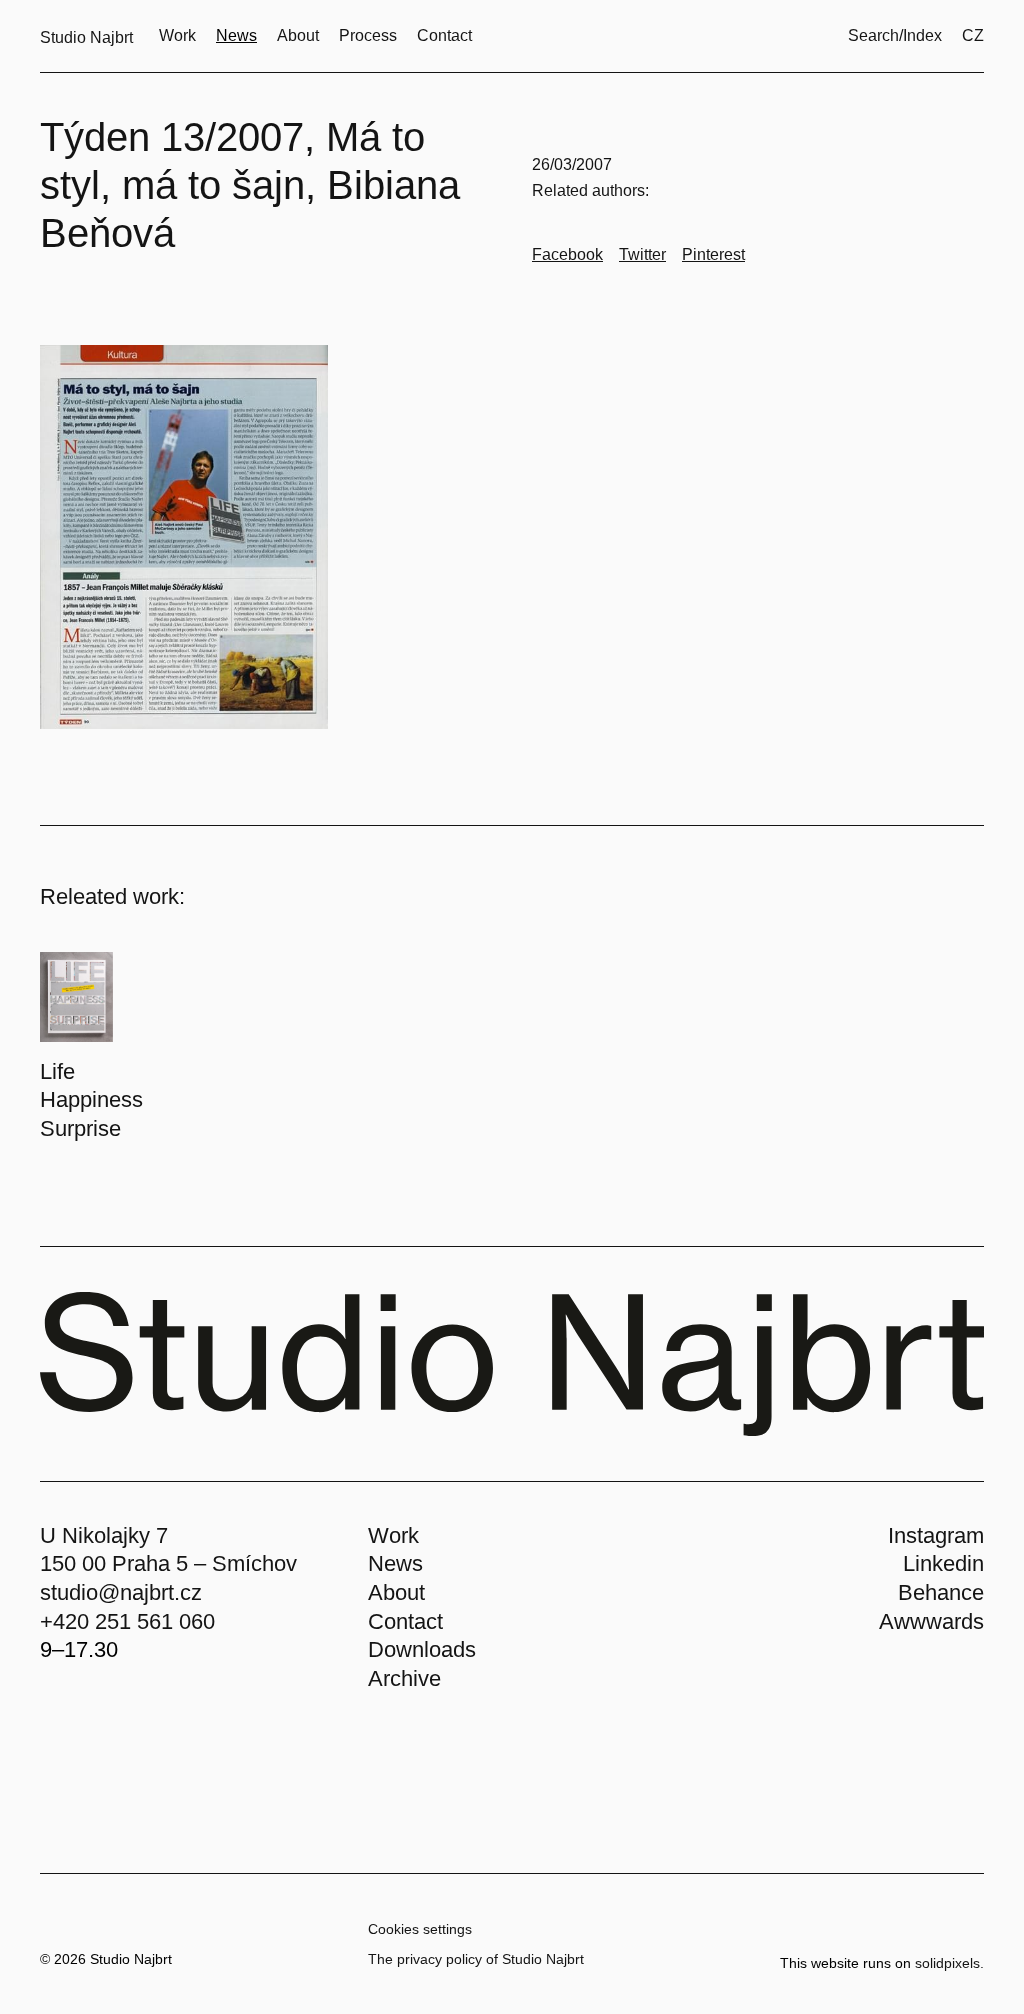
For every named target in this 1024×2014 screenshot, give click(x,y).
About (396, 1592)
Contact (405, 1621)
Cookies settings (420, 1929)
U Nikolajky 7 (104, 1535)
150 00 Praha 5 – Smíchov (168, 1563)
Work (393, 1535)
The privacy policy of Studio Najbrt (476, 1959)
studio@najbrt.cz (121, 1592)
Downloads (422, 1649)
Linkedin (943, 1563)
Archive (404, 1678)
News (395, 1563)
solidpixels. (949, 1963)
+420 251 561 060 (127, 1621)
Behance (941, 1592)
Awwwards (931, 1621)
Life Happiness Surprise (91, 1100)
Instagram (936, 1535)
